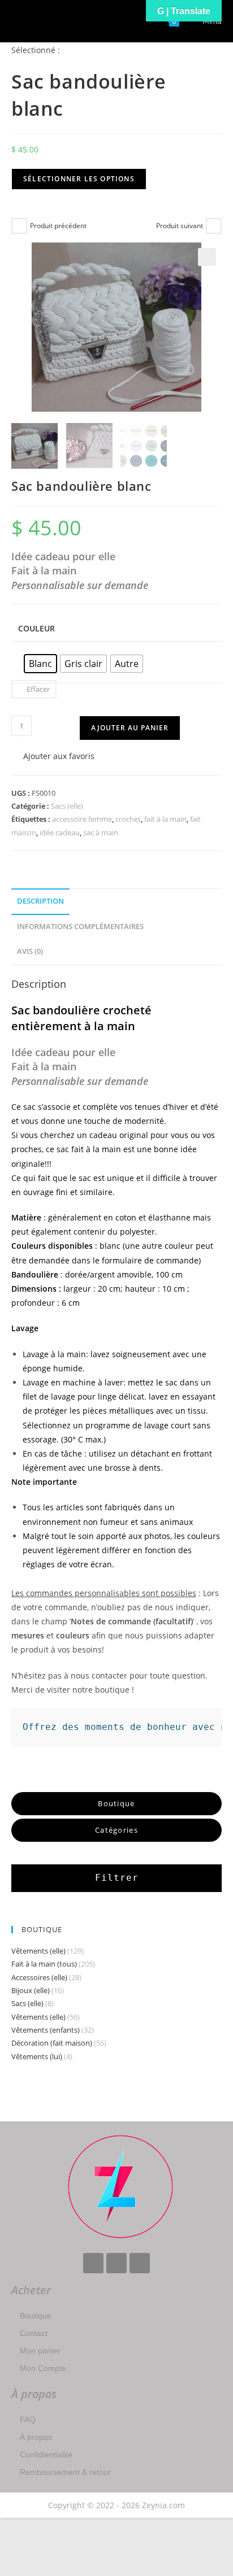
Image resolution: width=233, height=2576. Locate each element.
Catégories (116, 1830)
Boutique (36, 2316)
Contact (34, 2333)
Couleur (36, 628)
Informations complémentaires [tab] (80, 927)
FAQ (28, 2420)
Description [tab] (40, 901)
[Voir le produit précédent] (19, 226)
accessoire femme (82, 819)
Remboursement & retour (65, 2472)
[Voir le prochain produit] (214, 226)
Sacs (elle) (67, 806)
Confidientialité (46, 2455)
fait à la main (165, 819)
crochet (128, 819)
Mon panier (40, 2351)
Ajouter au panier (130, 728)
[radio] (40, 664)
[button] (207, 257)
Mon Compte (43, 2368)
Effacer (38, 689)
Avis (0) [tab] (30, 951)
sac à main (101, 832)
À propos (36, 2437)
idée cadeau (60, 832)
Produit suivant (180, 226)
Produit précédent (58, 226)
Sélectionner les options (79, 179)
